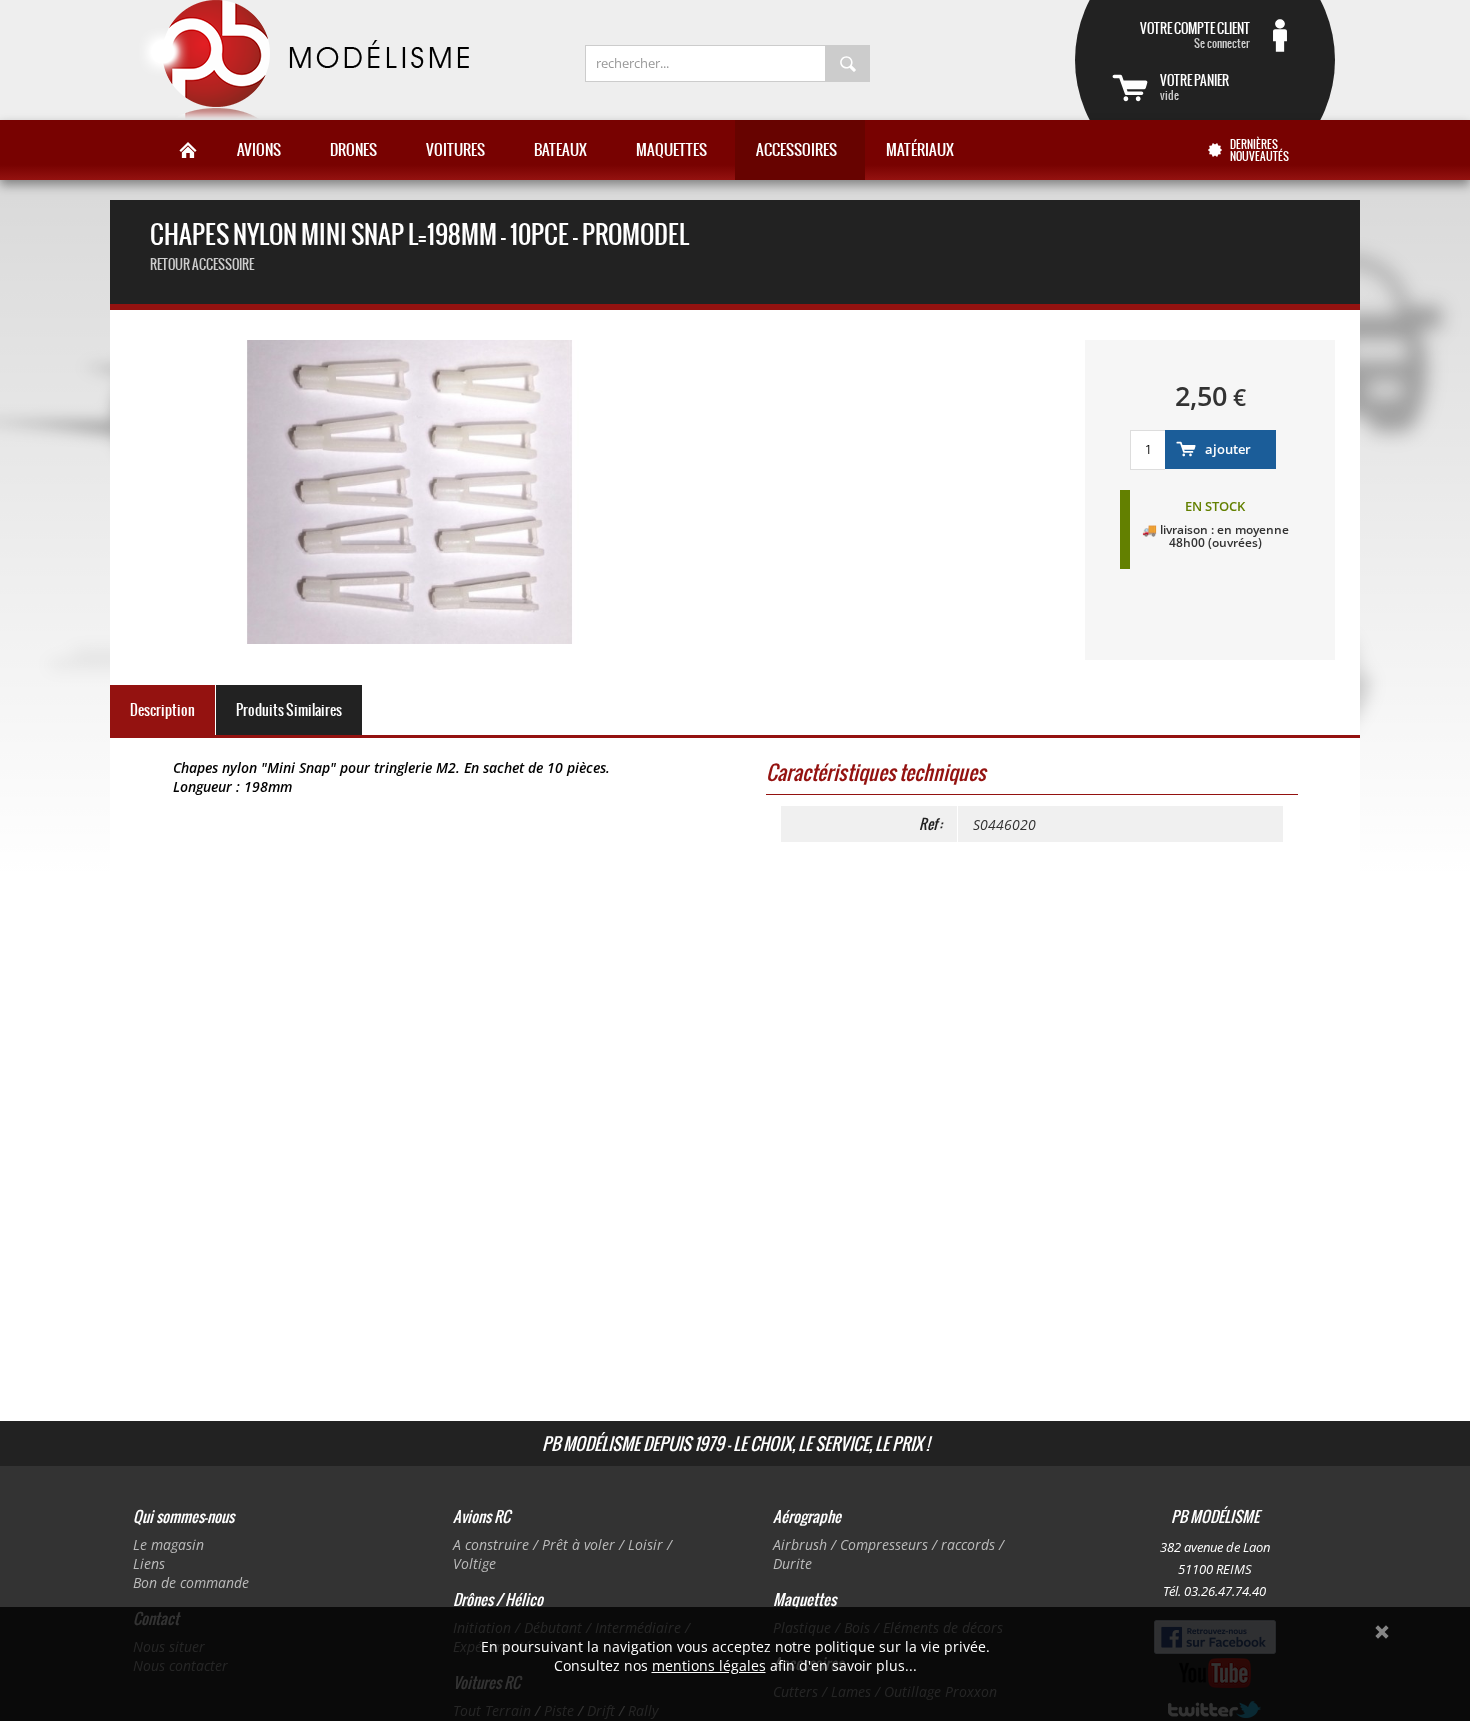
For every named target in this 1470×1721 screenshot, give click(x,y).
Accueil (188, 150)
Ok (1382, 1632)
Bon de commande (191, 1582)
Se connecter (1195, 35)
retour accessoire (202, 264)
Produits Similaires (289, 710)
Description (162, 710)
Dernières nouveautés (1259, 150)
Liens (149, 1563)
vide (1194, 87)
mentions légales (709, 1665)
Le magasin (168, 1544)
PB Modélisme (302, 60)
